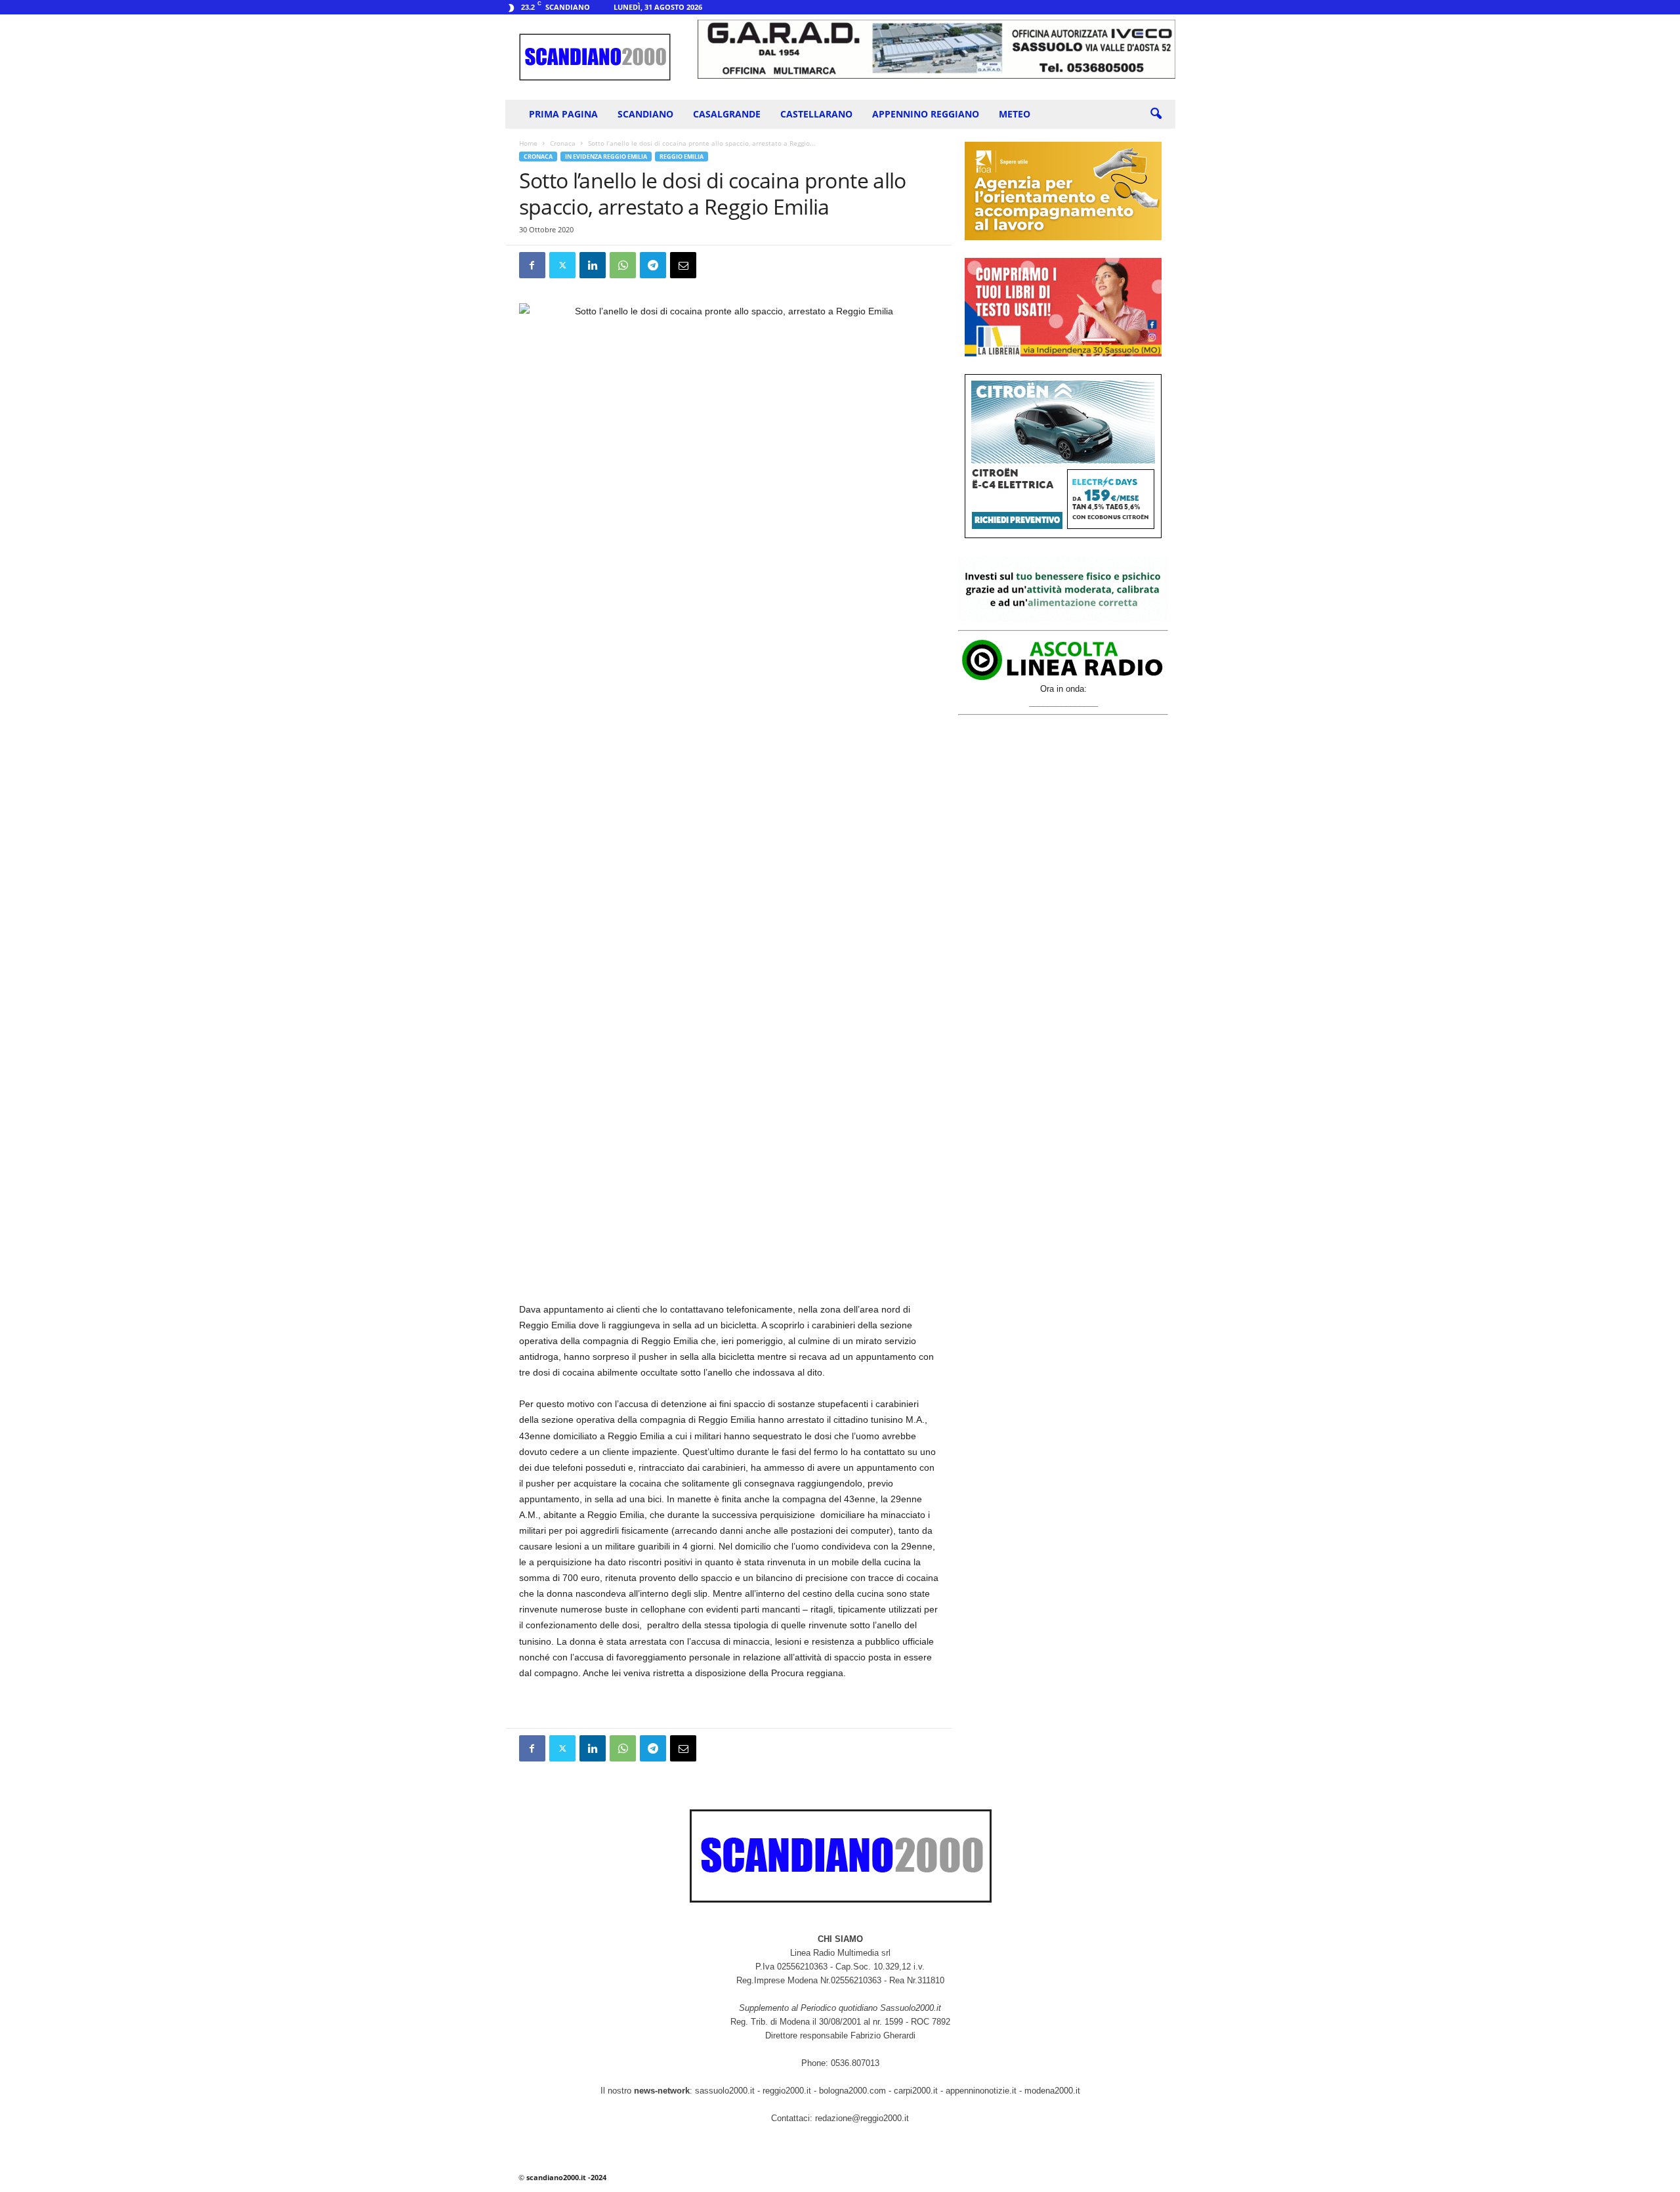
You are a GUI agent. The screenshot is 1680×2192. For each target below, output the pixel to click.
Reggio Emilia (682, 157)
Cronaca (563, 143)
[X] (562, 265)
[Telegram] (653, 265)
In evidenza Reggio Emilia (606, 157)
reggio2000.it (788, 2091)
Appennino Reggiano (926, 114)
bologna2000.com (852, 2091)
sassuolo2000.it (725, 2091)
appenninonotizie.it (981, 2091)
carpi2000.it (916, 2091)
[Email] (683, 265)
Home (528, 143)
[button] (1156, 114)
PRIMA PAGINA (563, 114)
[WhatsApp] (623, 265)
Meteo (1015, 114)
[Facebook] (532, 265)
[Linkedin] (593, 265)
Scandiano (645, 114)
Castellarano (816, 114)
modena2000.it (1052, 2091)
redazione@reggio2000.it (862, 2118)
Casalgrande (727, 114)
